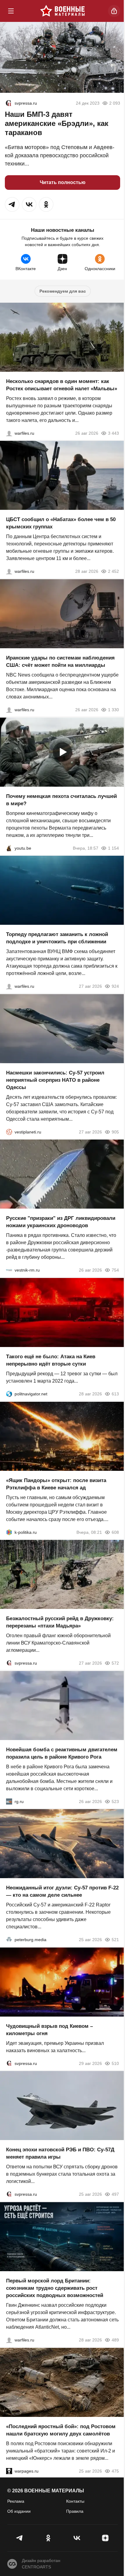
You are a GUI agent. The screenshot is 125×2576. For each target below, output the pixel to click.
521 (115, 1940)
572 (115, 1663)
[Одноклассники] (48, 2538)
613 (115, 1394)
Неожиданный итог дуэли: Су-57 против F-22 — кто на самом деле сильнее (62, 1891)
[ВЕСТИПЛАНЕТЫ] (9, 1132)
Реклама (16, 2501)
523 (115, 1801)
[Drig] (9, 1270)
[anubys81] (9, 848)
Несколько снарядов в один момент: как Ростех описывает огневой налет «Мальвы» (62, 385)
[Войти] (114, 11)
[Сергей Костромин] (9, 710)
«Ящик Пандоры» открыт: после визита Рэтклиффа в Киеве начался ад (56, 1484)
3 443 (113, 433)
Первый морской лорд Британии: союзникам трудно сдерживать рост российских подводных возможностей (55, 2288)
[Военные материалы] (62, 11)
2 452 (113, 571)
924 (115, 986)
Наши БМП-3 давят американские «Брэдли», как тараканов (57, 123)
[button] (12, 204)
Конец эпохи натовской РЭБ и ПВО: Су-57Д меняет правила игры (60, 2153)
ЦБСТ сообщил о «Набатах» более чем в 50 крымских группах (61, 523)
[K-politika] (9, 1532)
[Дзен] (105, 2538)
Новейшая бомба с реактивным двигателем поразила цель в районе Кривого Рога (62, 1753)
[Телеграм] (20, 2538)
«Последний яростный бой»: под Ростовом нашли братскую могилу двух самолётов (61, 2430)
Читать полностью (63, 182)
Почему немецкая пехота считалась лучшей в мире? (61, 800)
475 (115, 2471)
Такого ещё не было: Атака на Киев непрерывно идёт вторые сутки (51, 1360)
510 (115, 2063)
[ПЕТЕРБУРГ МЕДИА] (9, 1940)
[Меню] (11, 11)
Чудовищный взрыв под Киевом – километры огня (49, 2029)
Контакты (75, 2501)
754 (115, 1270)
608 (115, 1532)
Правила (75, 2511)
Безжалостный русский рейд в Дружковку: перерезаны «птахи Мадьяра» (60, 1622)
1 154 (113, 848)
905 (115, 1132)
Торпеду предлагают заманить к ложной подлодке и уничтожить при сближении (57, 938)
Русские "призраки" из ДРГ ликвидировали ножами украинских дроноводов (61, 1222)
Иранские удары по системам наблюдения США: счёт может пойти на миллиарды (60, 661)
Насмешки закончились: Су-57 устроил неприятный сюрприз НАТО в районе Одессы (55, 1080)
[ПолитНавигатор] (9, 1394)
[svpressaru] (8, 103)
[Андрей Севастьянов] (9, 433)
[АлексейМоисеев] (9, 1801)
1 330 (113, 710)
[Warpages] (9, 2471)
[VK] (77, 2538)
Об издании (19, 2511)
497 (115, 2194)
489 (115, 2340)
